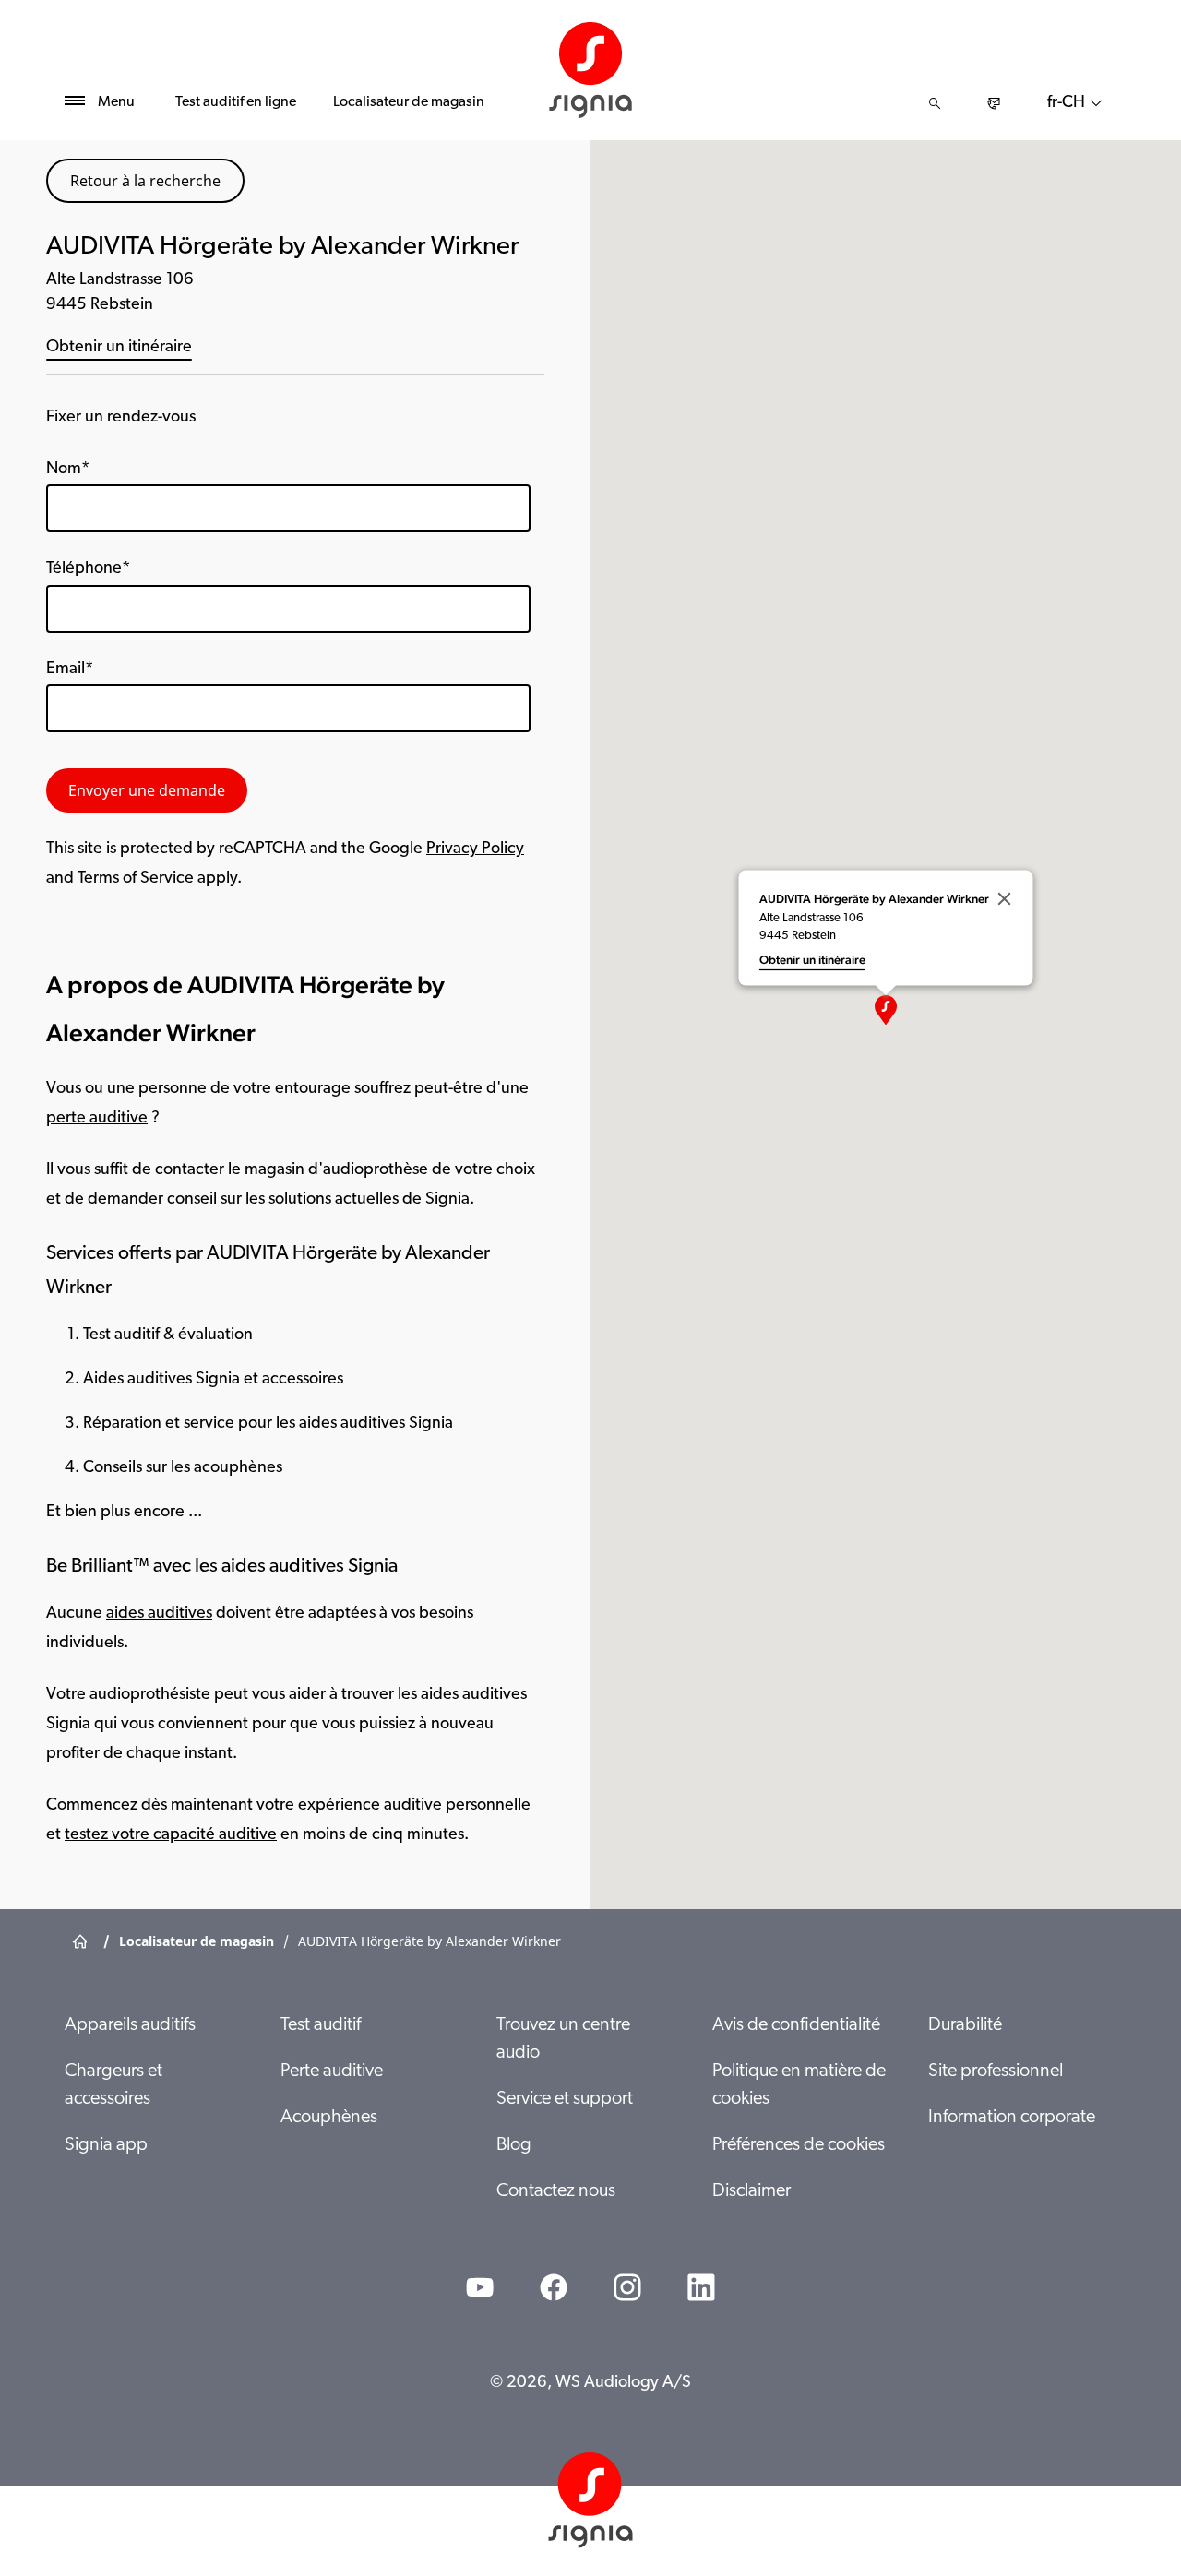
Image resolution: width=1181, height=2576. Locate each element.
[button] (886, 1010)
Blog (514, 2145)
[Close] (1005, 898)
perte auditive (97, 1119)
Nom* (68, 469)
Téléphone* (88, 569)
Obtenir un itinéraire (119, 348)
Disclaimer (752, 2191)
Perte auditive (332, 2071)
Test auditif (321, 2025)
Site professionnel (996, 2071)
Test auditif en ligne (236, 102)
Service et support (565, 2099)
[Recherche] (935, 103)
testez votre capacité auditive (171, 1835)
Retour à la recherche (145, 181)
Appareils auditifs (130, 2025)
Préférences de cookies (799, 2145)
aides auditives (159, 1614)
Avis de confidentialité (796, 2025)
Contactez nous (556, 2191)
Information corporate (1012, 2118)
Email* (70, 670)
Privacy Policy (475, 849)
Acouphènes (329, 2118)
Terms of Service (136, 879)
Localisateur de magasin (409, 102)
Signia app (106, 2145)
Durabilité (965, 2025)
